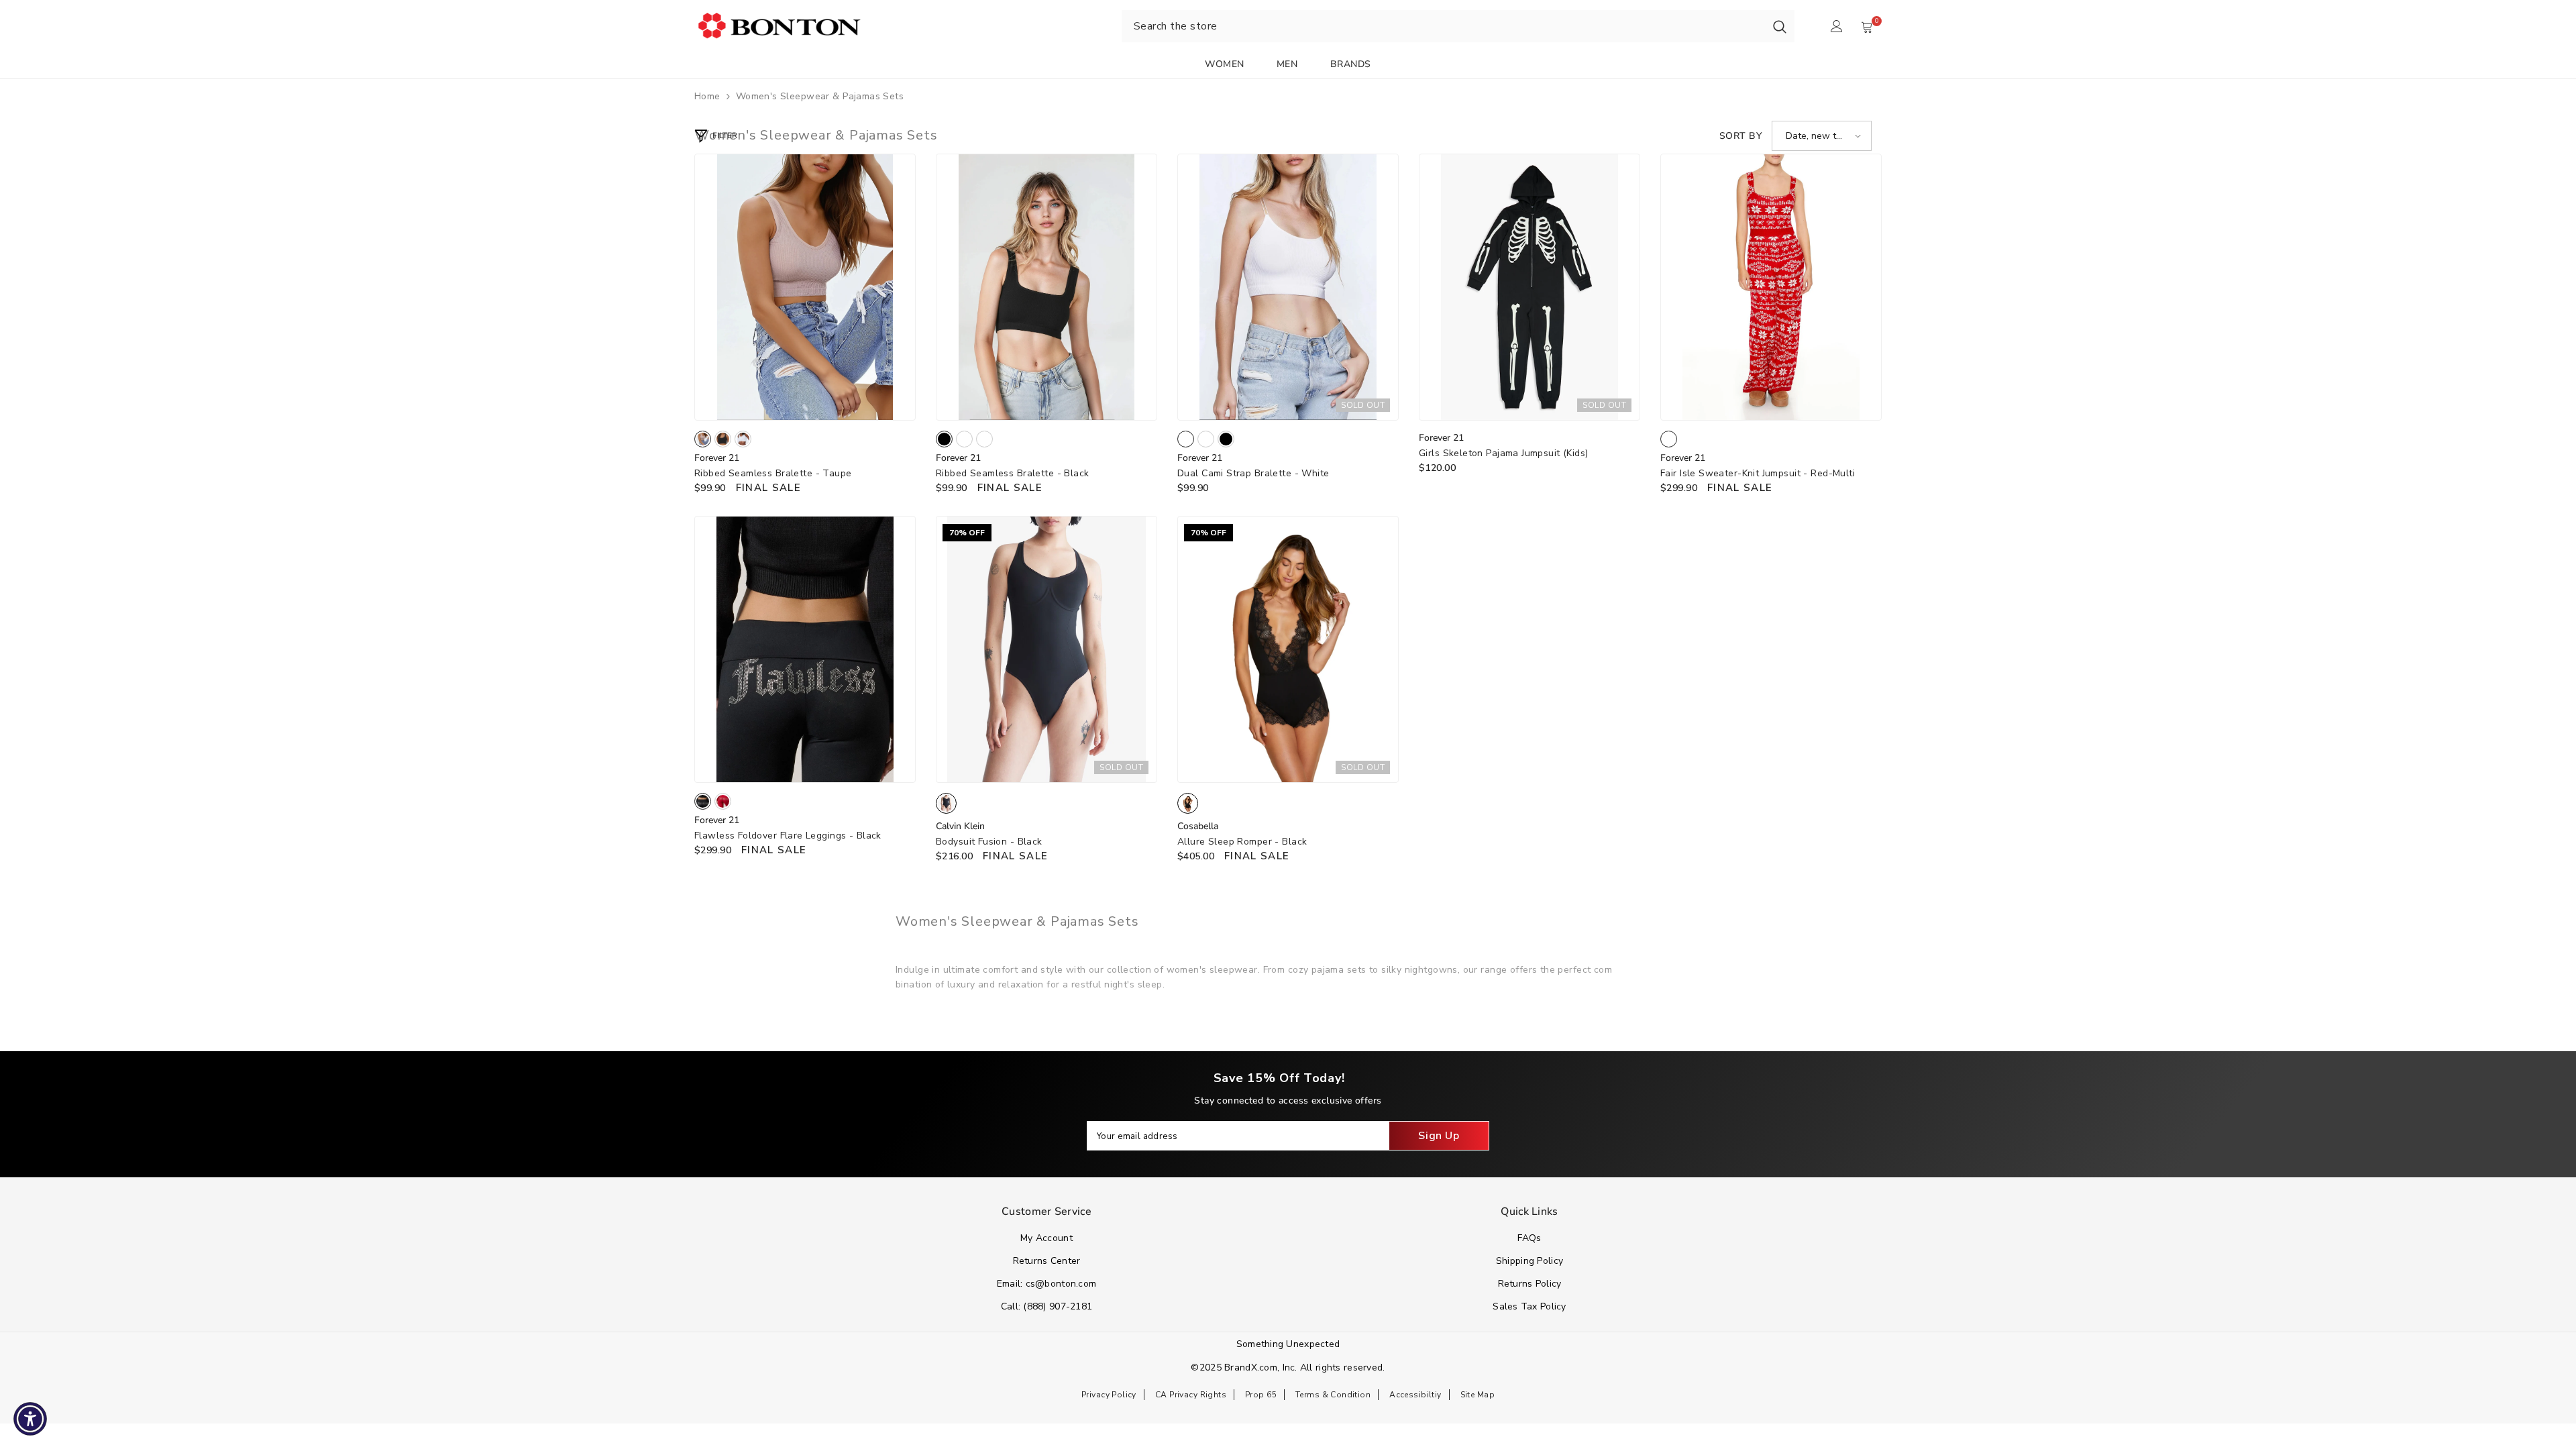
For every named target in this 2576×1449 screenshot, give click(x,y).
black (723, 439)
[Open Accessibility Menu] (30, 1419)
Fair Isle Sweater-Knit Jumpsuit (1758, 473)
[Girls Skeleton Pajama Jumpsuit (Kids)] (1529, 287)
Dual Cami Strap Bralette (1253, 473)
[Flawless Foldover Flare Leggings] (805, 649)
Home (707, 96)
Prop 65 (1261, 1395)
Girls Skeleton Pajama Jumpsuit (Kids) (1504, 453)
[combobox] (1443, 26)
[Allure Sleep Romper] (1288, 649)
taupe (703, 439)
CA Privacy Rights (1191, 1395)
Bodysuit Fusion (989, 842)
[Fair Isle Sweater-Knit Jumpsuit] (1771, 287)
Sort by (1740, 136)
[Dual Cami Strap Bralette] (1288, 287)
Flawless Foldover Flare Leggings (788, 836)
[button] (1822, 136)
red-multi (1669, 439)
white (743, 439)
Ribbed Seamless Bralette (773, 473)
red (723, 801)
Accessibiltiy (1415, 1395)
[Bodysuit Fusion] (1046, 649)
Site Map (1478, 1395)
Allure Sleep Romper (1242, 842)
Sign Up (1439, 1136)
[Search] (1780, 26)
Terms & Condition (1333, 1395)
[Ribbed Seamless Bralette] (805, 287)
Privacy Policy (1109, 1395)
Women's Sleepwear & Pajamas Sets (820, 96)
